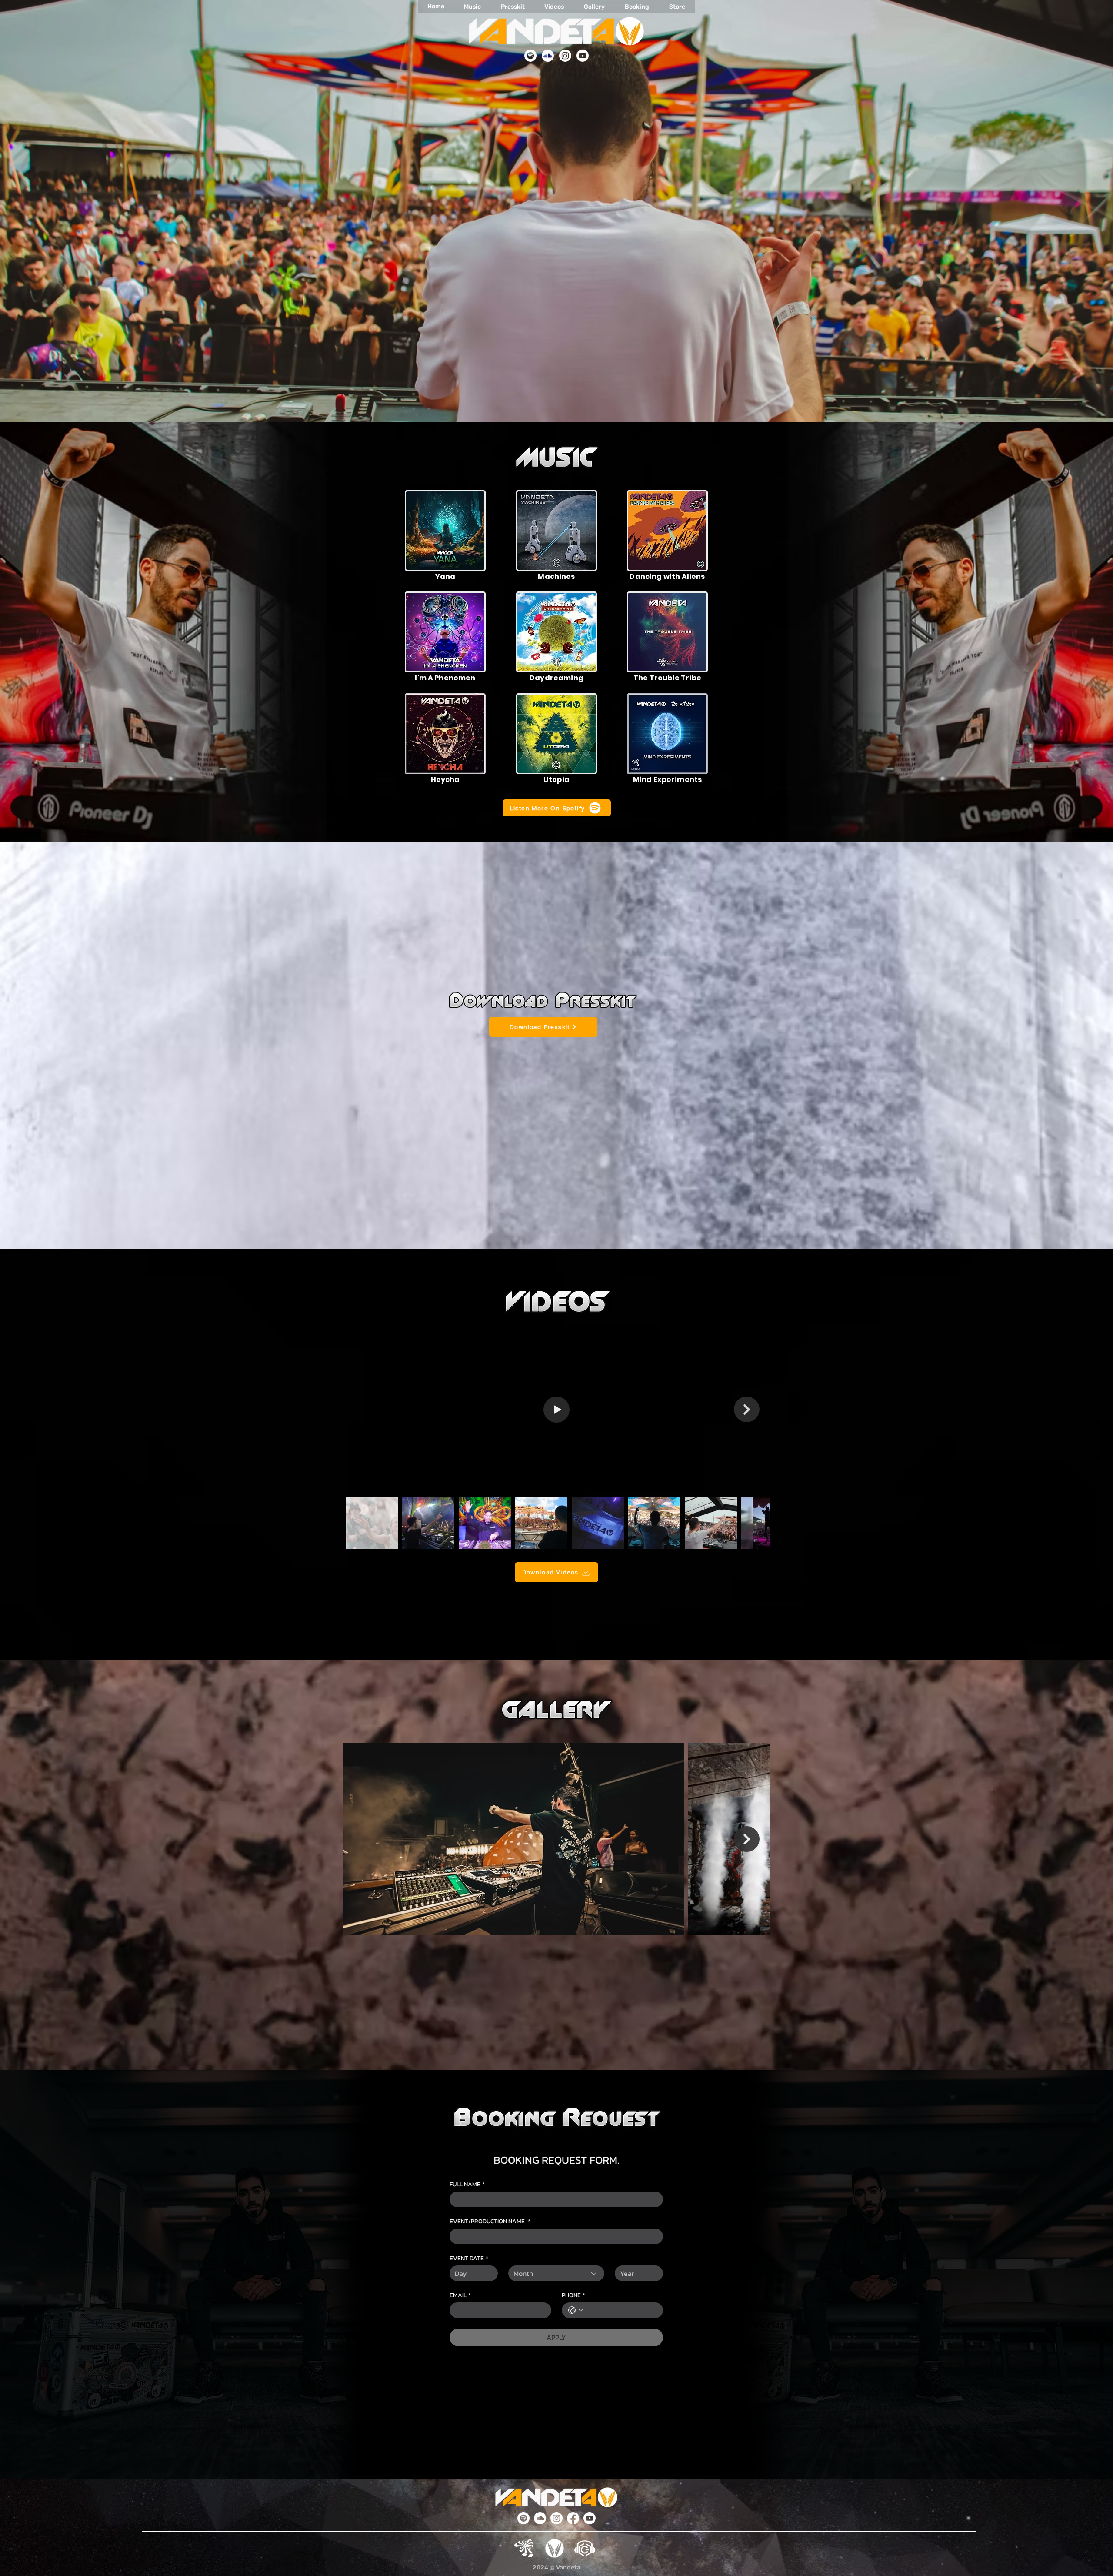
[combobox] (556, 2273)
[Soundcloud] (548, 56)
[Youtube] (583, 56)
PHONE (573, 2295)
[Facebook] (573, 2518)
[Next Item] (747, 1409)
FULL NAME (467, 2184)
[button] (445, 531)
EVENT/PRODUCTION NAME (490, 2221)
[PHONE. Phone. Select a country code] (576, 2310)
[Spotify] (530, 56)
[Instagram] (565, 56)
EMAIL (460, 2295)
